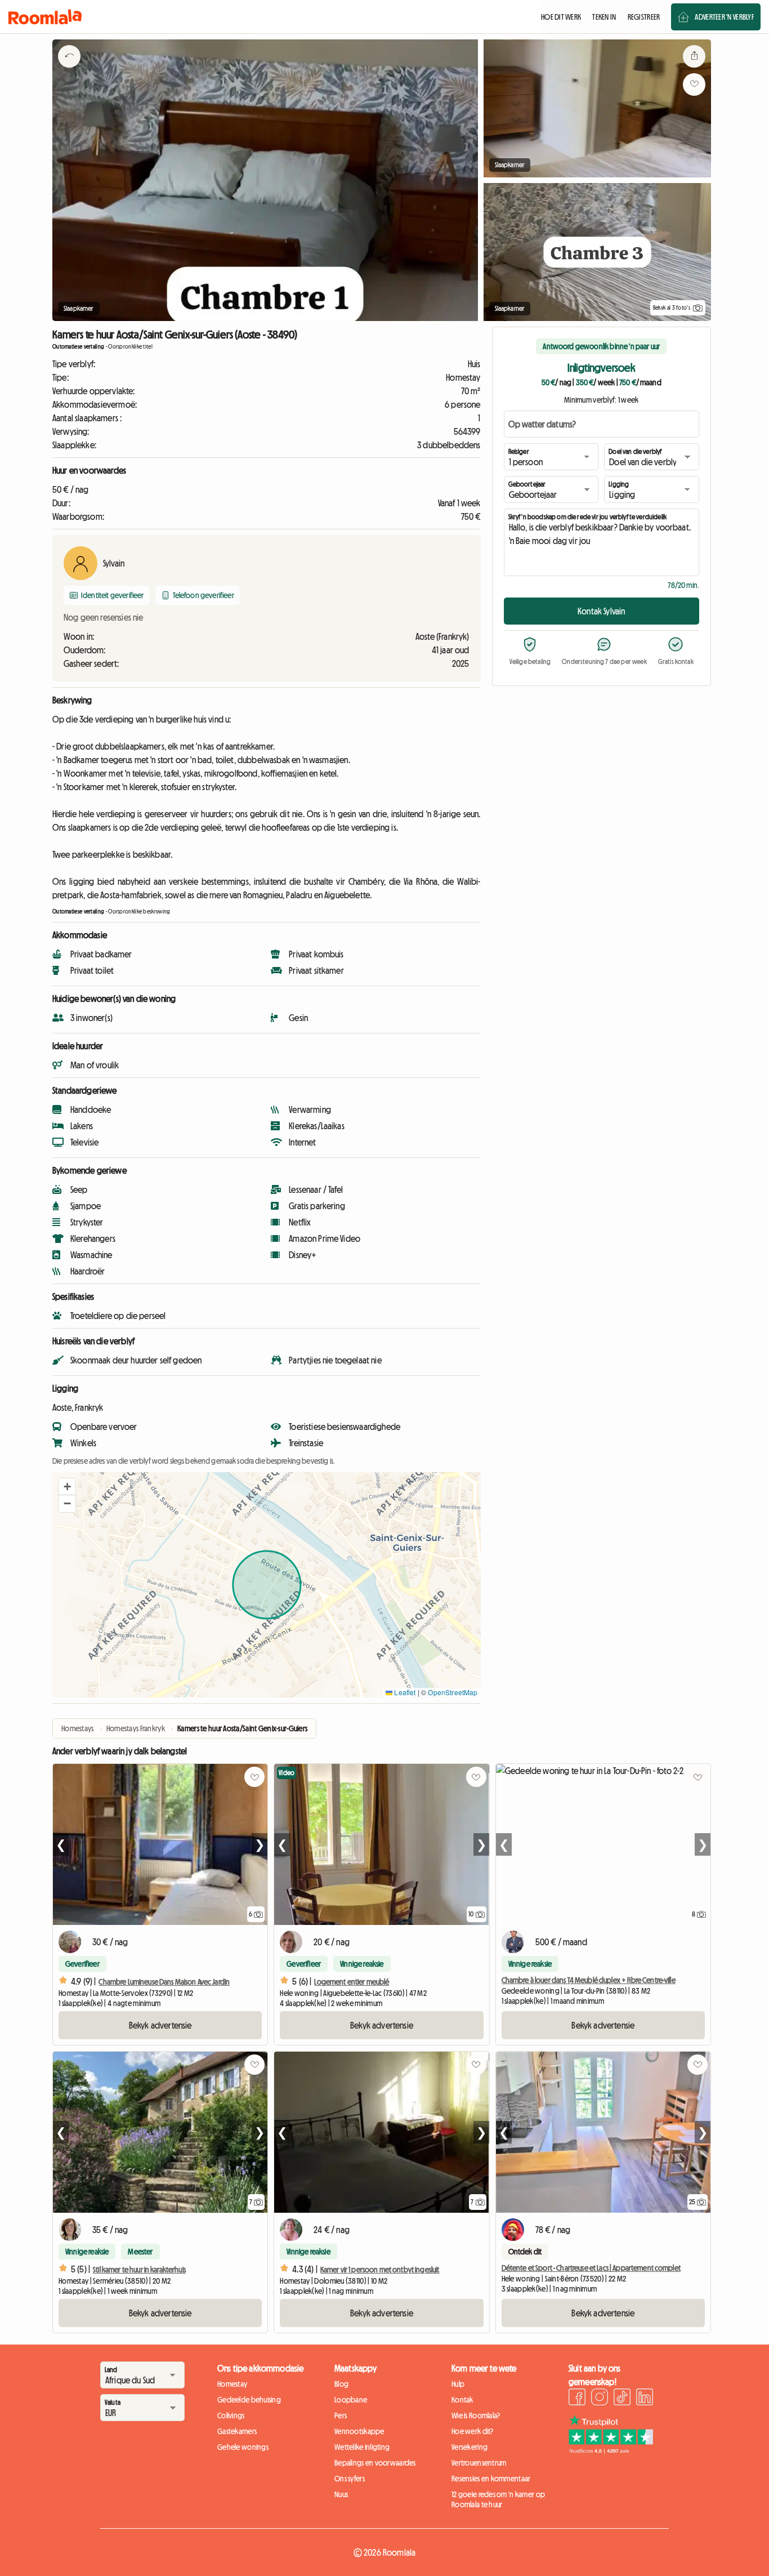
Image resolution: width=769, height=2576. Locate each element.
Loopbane (351, 2400)
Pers (341, 2415)
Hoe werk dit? (473, 2431)
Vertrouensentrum (479, 2463)
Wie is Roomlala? (476, 2415)
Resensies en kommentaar (491, 2479)
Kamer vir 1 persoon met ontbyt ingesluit (380, 2270)
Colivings (231, 2415)
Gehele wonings (243, 2447)
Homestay (232, 2384)
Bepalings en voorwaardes (375, 2463)
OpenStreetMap (453, 1692)
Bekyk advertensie (160, 2025)
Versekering (470, 2447)
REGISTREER (644, 17)
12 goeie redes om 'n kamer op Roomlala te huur (498, 2499)
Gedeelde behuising (249, 2400)
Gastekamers (237, 2431)
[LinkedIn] (645, 2399)
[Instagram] (600, 2399)
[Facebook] (577, 2399)
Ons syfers (350, 2479)
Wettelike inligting (362, 2447)
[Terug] (69, 70)
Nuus (341, 2494)
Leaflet (404, 1692)
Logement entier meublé (352, 1982)
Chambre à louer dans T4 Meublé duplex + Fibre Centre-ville (589, 1980)
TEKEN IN (604, 17)
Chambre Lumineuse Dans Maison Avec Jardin (164, 1982)
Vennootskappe (359, 2431)
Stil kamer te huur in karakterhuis (139, 2270)
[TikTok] (622, 2399)
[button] (67, 1487)
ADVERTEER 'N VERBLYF (724, 17)
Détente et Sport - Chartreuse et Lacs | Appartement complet (591, 2268)
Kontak (462, 2400)
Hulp (458, 2384)
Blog (341, 2384)
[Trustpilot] (611, 2450)
